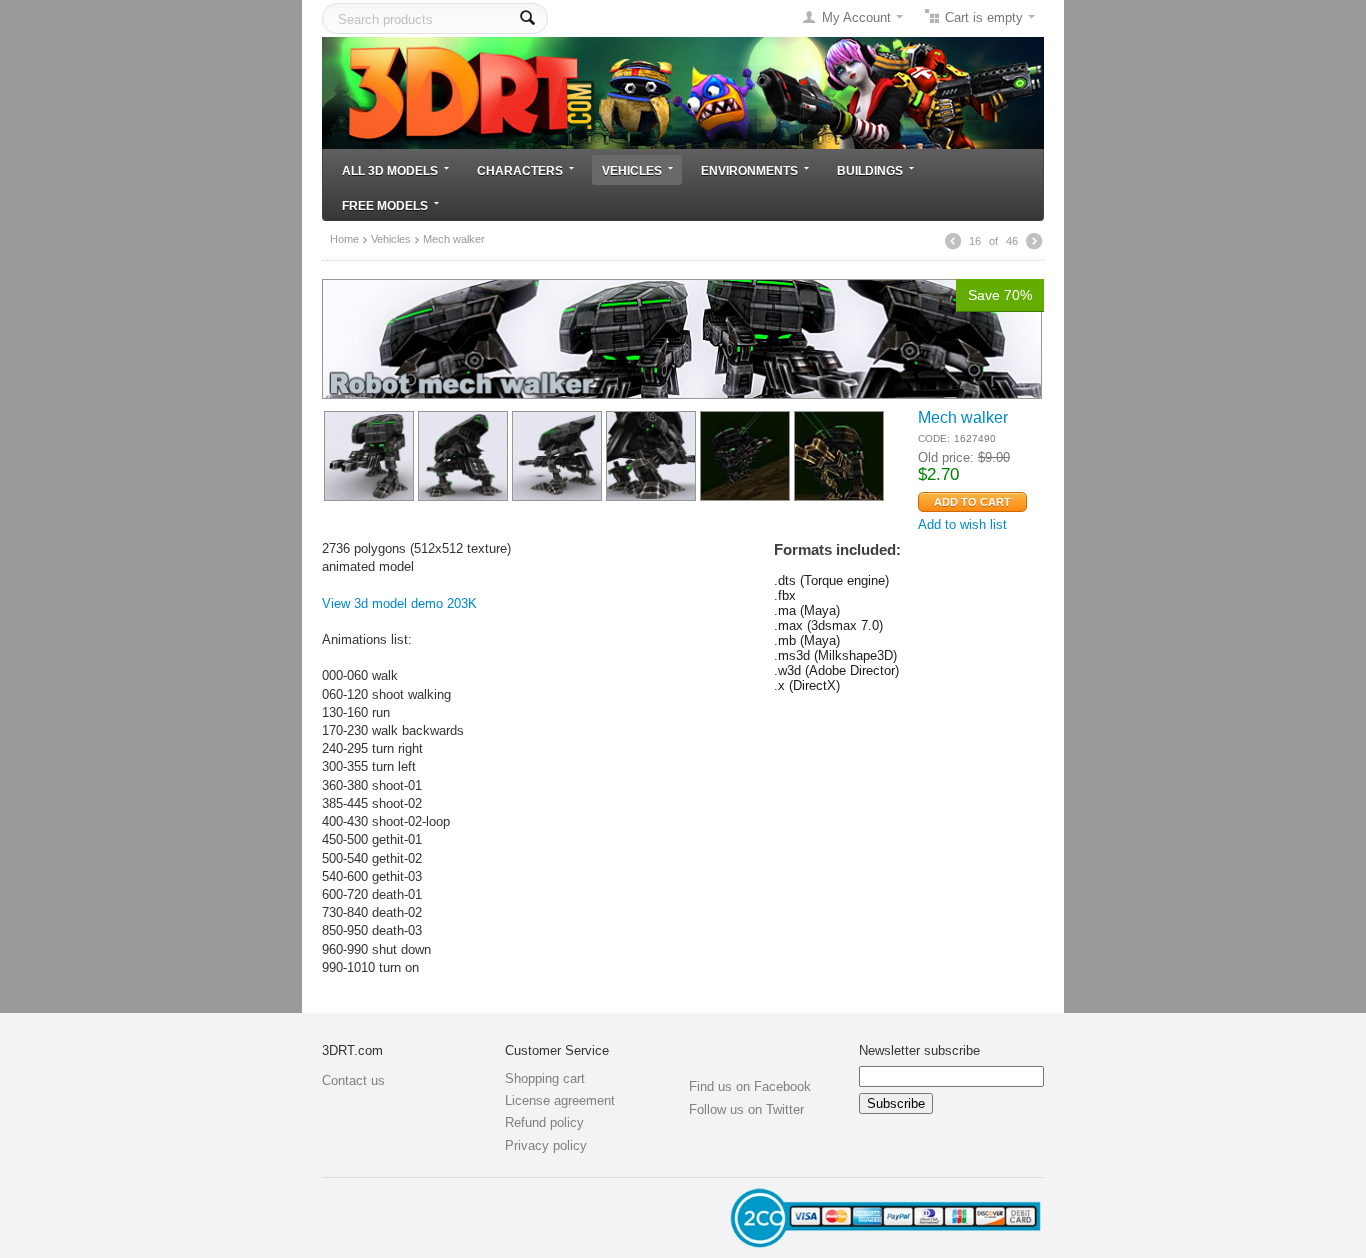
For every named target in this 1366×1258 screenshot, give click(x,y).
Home (344, 239)
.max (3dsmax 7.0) (828, 625)
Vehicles (632, 170)
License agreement (560, 1100)
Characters (520, 170)
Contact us (353, 1080)
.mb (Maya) (807, 640)
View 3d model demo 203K (399, 603)
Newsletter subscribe (919, 1050)
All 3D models (390, 170)
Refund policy (544, 1122)
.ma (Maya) (807, 610)
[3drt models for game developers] (683, 91)
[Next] (1034, 242)
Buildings (870, 170)
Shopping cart (545, 1078)
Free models (385, 205)
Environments (749, 170)
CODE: (934, 438)
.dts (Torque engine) (831, 580)
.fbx (785, 595)
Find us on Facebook (750, 1086)
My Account (856, 17)
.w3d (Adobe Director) (836, 670)
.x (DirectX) (807, 685)
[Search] (527, 18)
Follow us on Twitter (746, 1109)
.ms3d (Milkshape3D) (835, 655)
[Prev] (953, 242)
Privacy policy (546, 1145)
